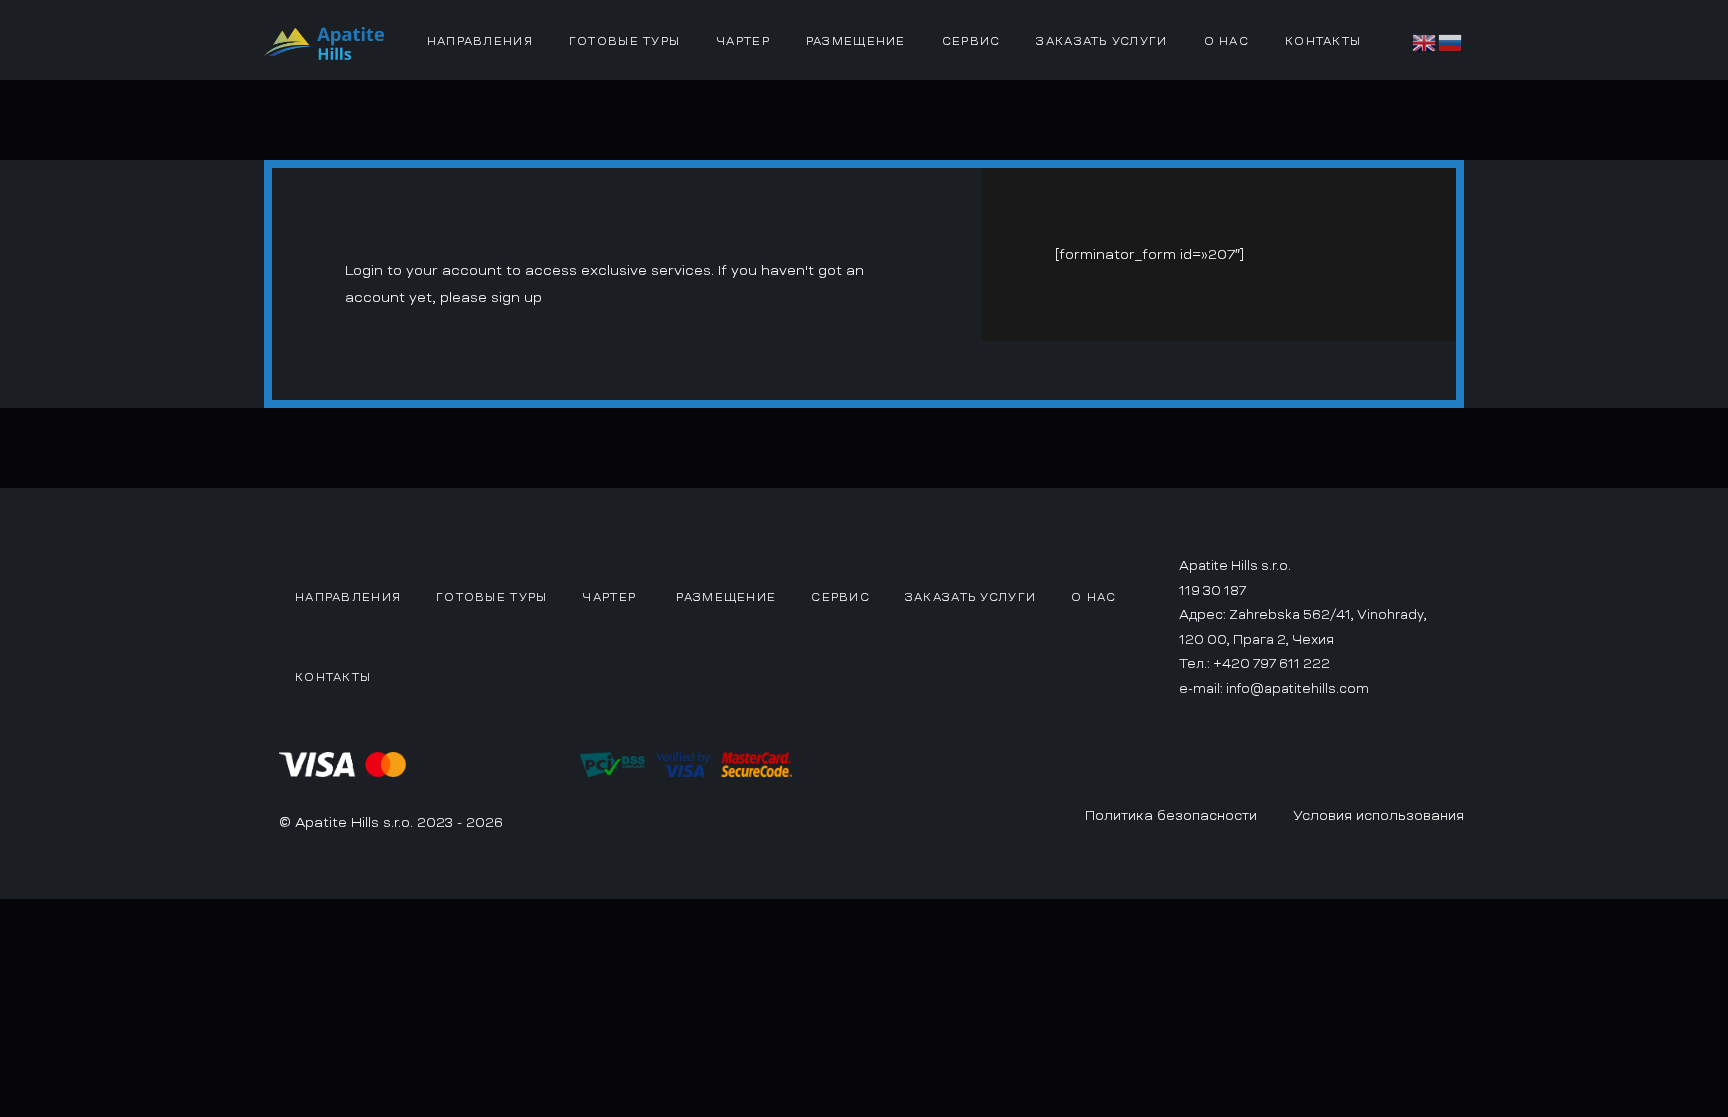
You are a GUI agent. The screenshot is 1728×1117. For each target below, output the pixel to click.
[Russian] (1451, 40)
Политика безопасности (1171, 815)
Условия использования (1378, 815)
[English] (1425, 40)
